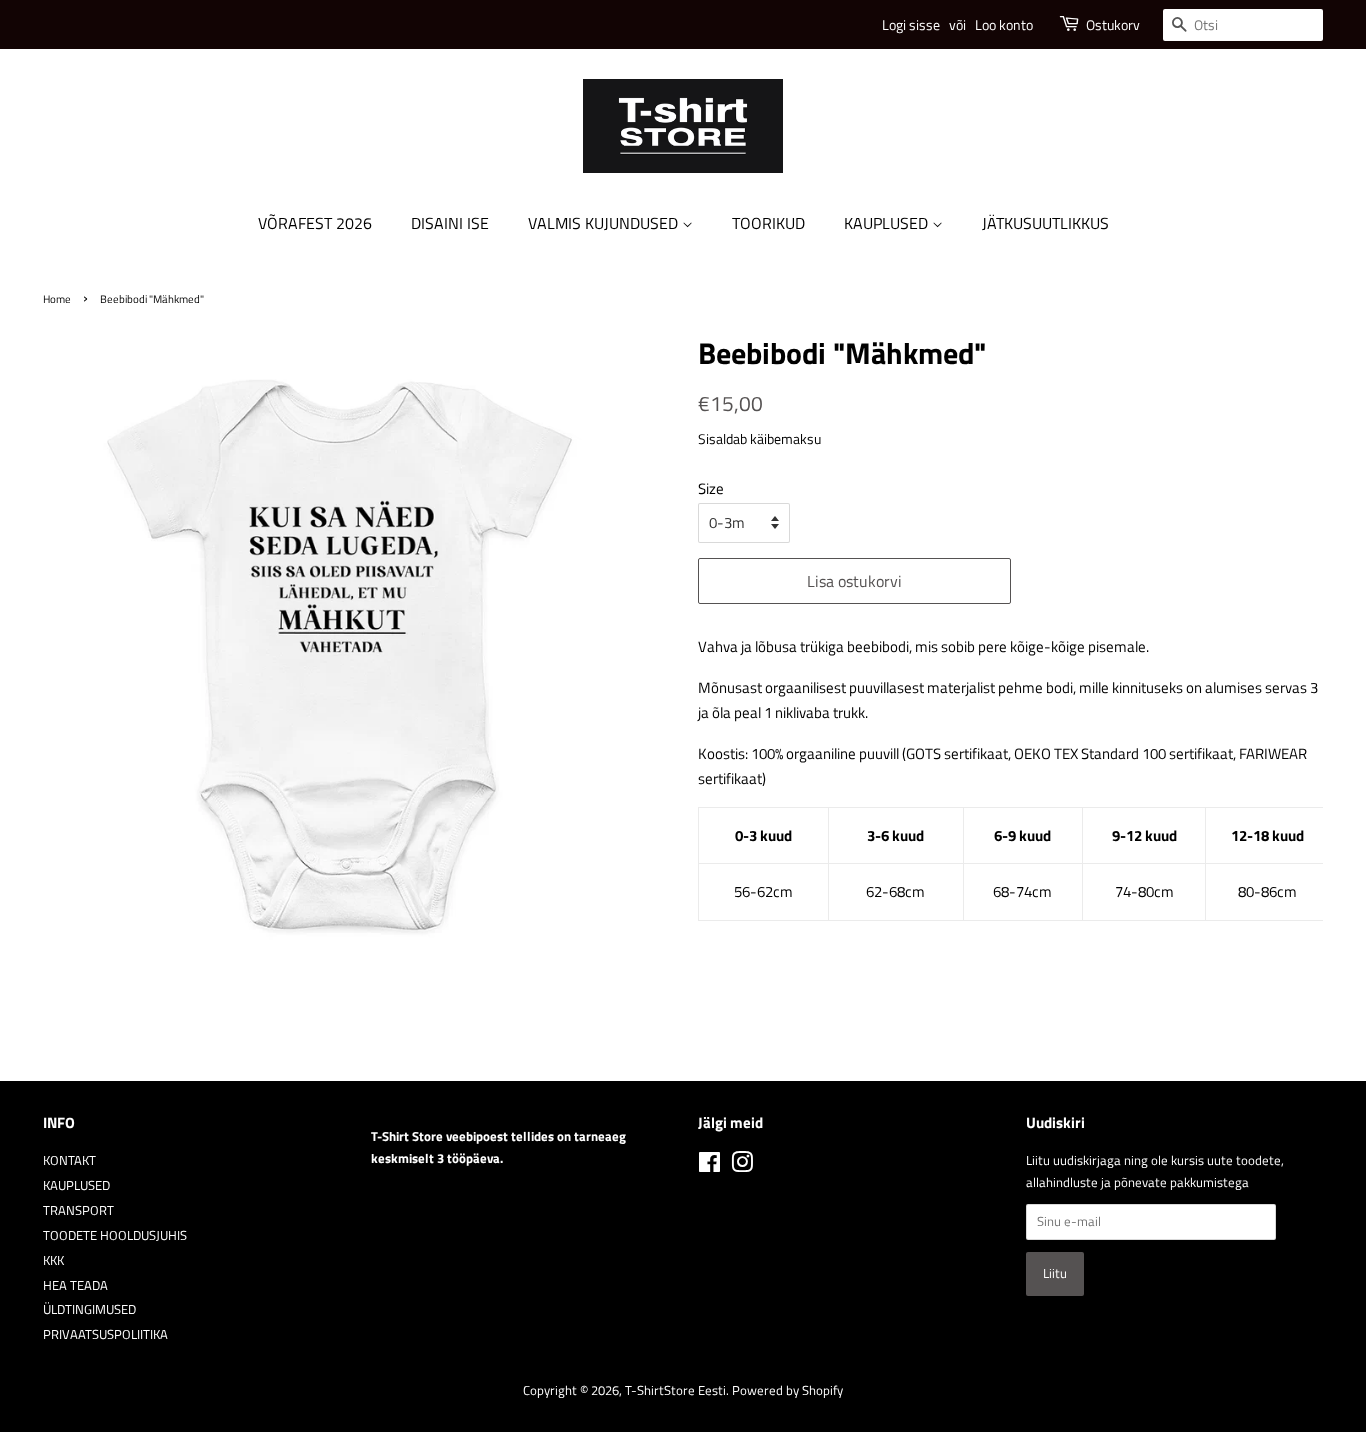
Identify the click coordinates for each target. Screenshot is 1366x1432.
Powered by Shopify (787, 1390)
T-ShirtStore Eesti (675, 1390)
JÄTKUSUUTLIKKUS (1045, 223)
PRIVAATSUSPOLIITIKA (105, 1334)
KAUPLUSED (888, 223)
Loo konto (1004, 24)
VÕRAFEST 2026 (315, 223)
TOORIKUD (768, 223)
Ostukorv (1113, 24)
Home (57, 298)
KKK (53, 1260)
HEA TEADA (75, 1285)
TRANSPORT (78, 1210)
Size (711, 488)
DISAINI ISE (450, 223)
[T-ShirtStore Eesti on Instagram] (742, 1166)
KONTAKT (69, 1160)
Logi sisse (911, 24)
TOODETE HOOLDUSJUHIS (115, 1235)
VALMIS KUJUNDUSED (605, 223)
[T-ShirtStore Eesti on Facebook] (709, 1166)
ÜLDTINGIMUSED (89, 1309)
